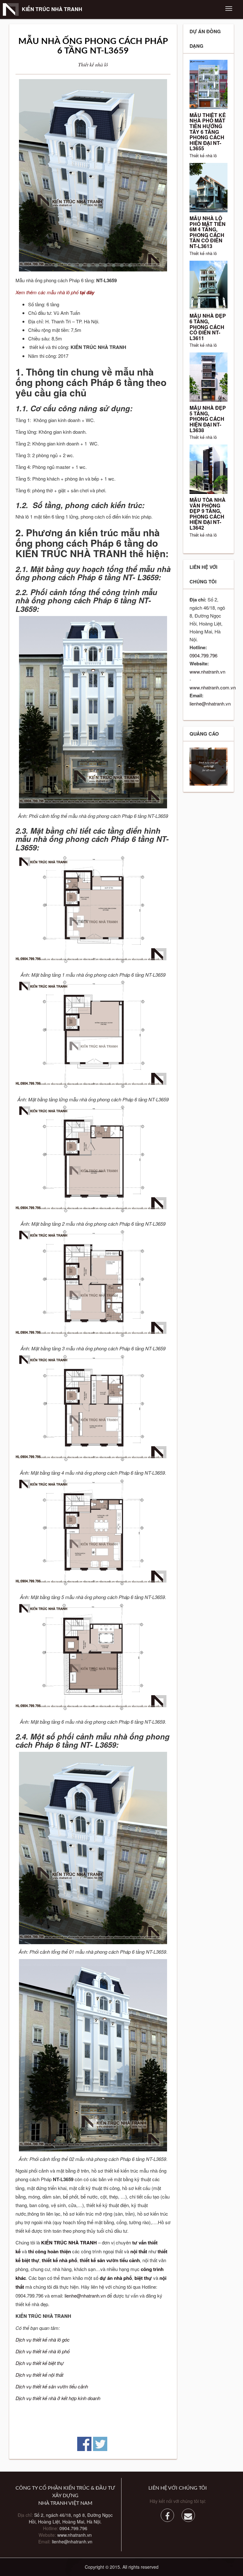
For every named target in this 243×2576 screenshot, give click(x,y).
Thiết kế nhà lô (93, 64)
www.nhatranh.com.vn (213, 687)
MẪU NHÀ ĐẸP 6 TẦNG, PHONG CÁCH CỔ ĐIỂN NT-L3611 (208, 327)
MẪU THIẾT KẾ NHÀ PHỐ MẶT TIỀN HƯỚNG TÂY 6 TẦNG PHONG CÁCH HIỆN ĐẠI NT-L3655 (208, 132)
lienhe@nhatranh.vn (85, 2296)
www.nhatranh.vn (207, 672)
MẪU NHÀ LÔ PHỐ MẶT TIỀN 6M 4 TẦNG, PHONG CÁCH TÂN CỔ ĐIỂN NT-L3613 (208, 232)
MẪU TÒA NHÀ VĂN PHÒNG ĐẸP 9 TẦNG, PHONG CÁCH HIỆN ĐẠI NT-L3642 (208, 514)
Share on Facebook (84, 2444)
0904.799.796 (203, 655)
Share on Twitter (100, 2444)
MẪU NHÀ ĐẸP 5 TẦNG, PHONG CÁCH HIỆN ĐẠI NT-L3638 (208, 419)
